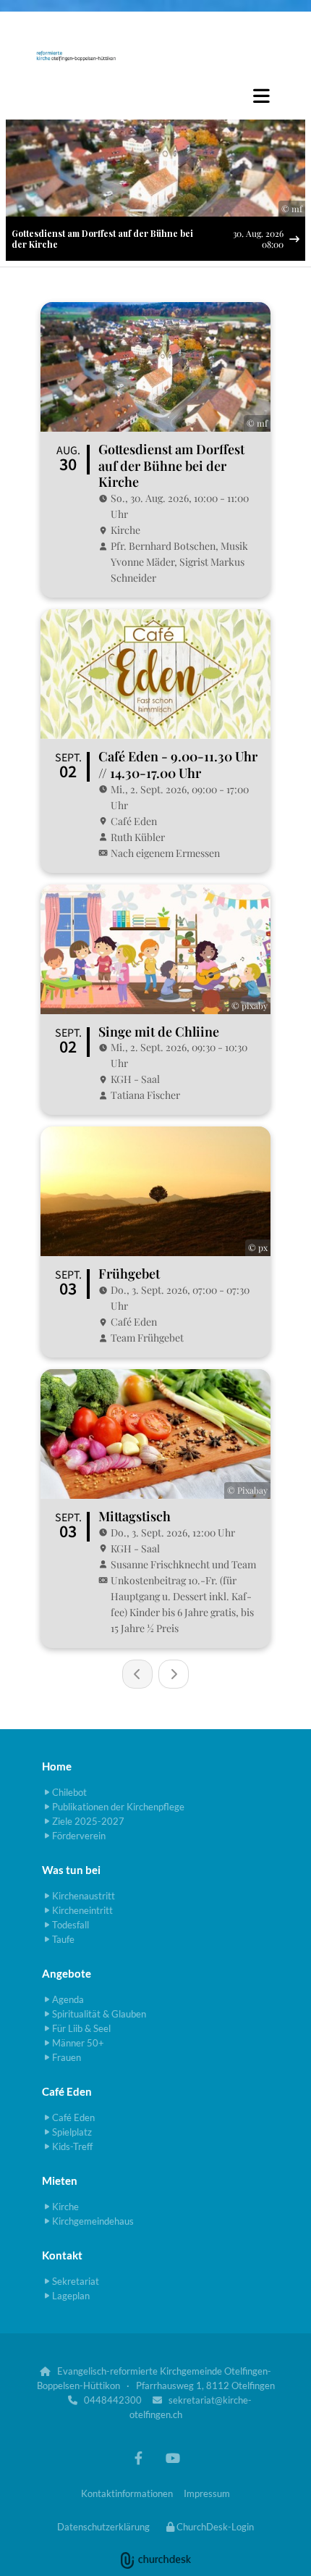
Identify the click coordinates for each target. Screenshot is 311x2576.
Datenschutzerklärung (103, 2527)
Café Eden (67, 2091)
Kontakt (62, 2255)
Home (57, 1766)
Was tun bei (71, 1870)
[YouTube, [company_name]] (172, 2458)
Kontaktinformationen (127, 2493)
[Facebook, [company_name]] (139, 2458)
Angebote (67, 1973)
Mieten (60, 2180)
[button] (155, 96)
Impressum (207, 2493)
